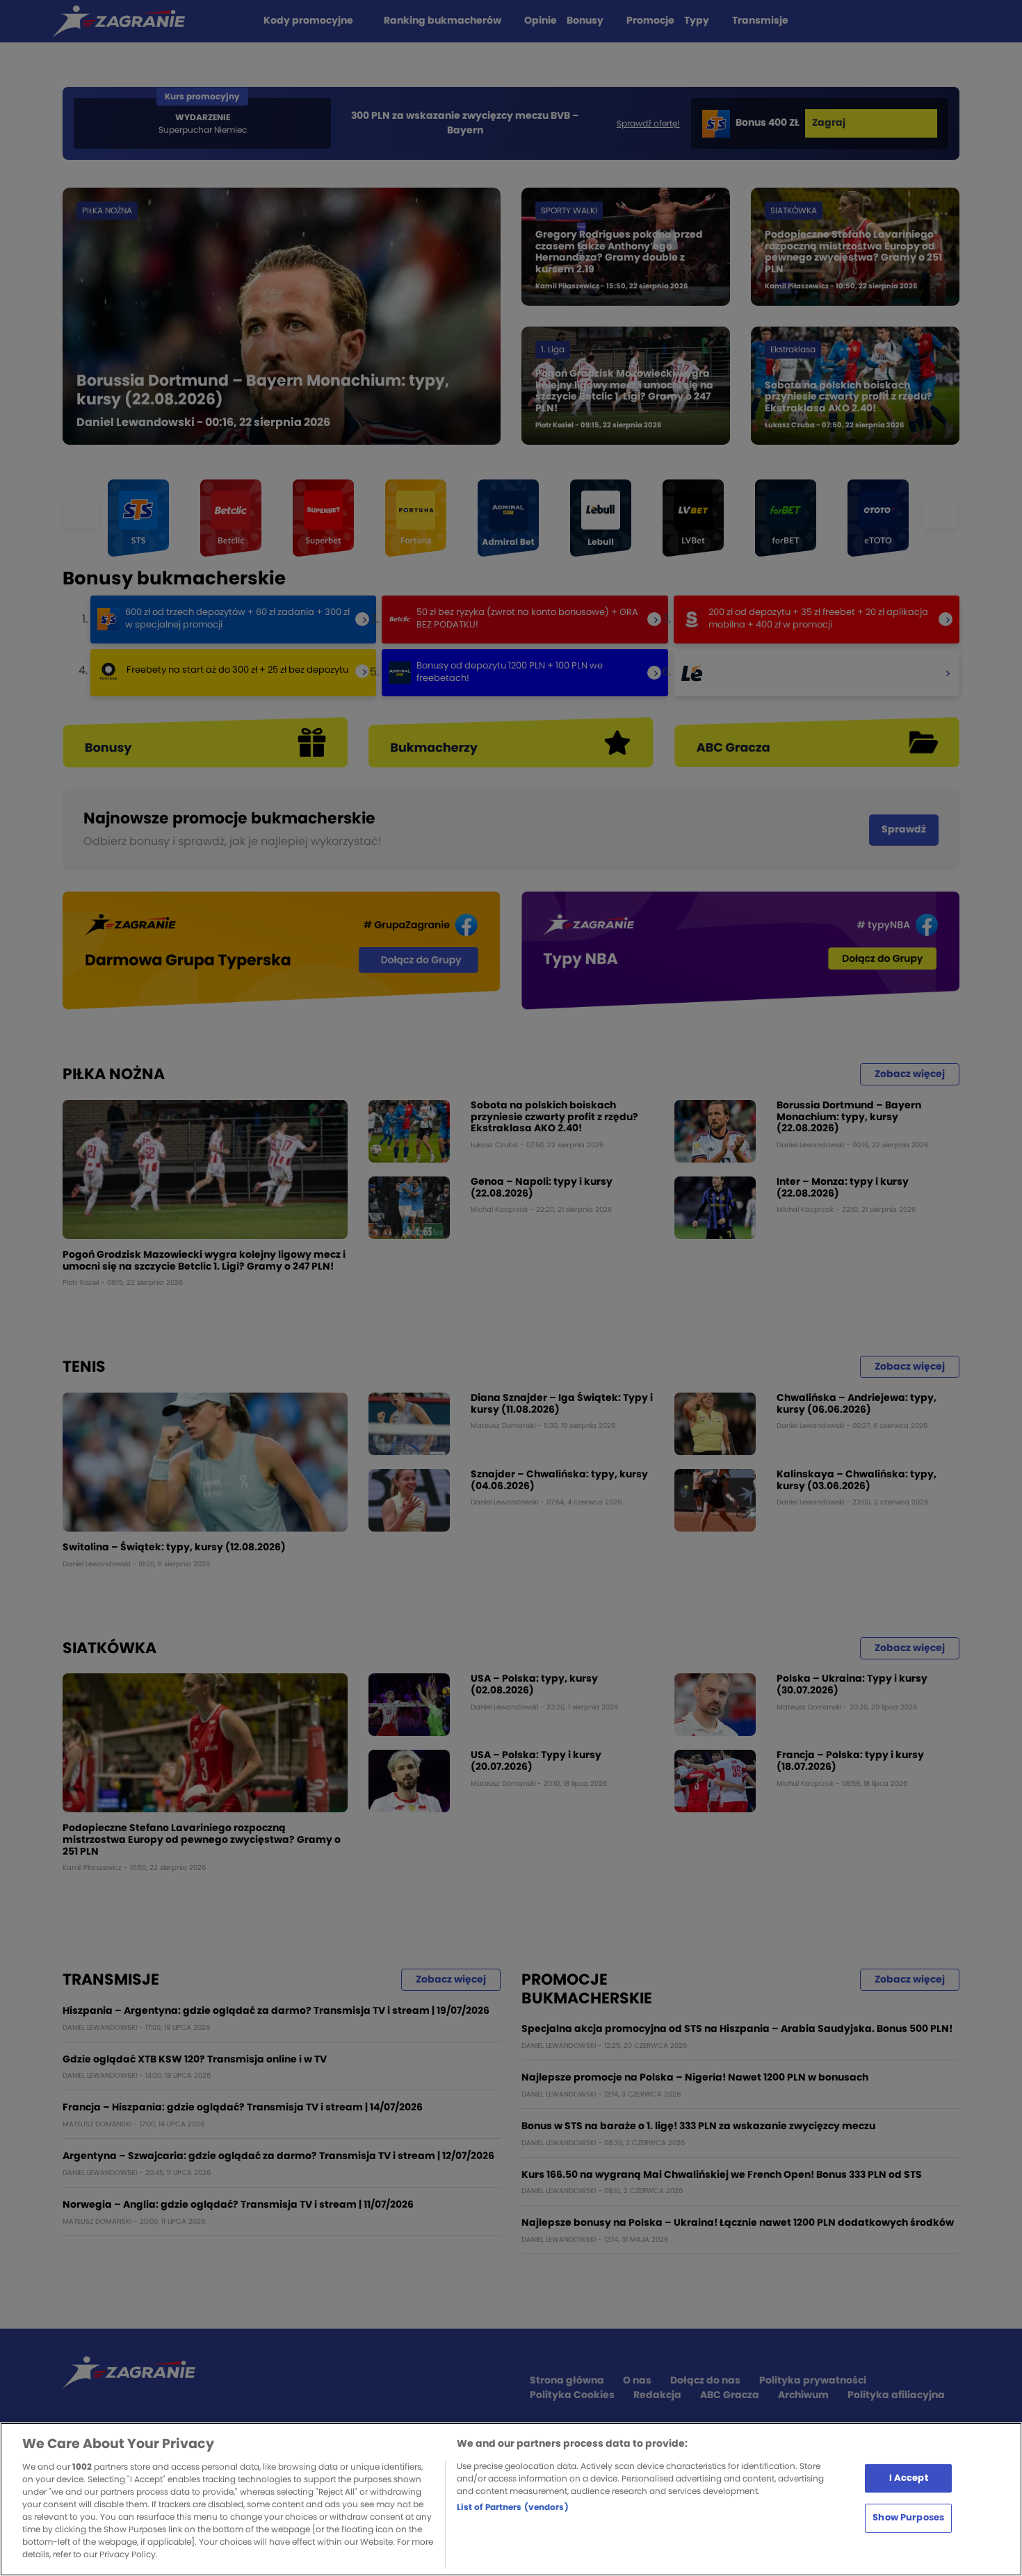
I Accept (909, 2478)
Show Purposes (908, 2518)
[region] (511, 2499)
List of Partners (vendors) (513, 2507)
